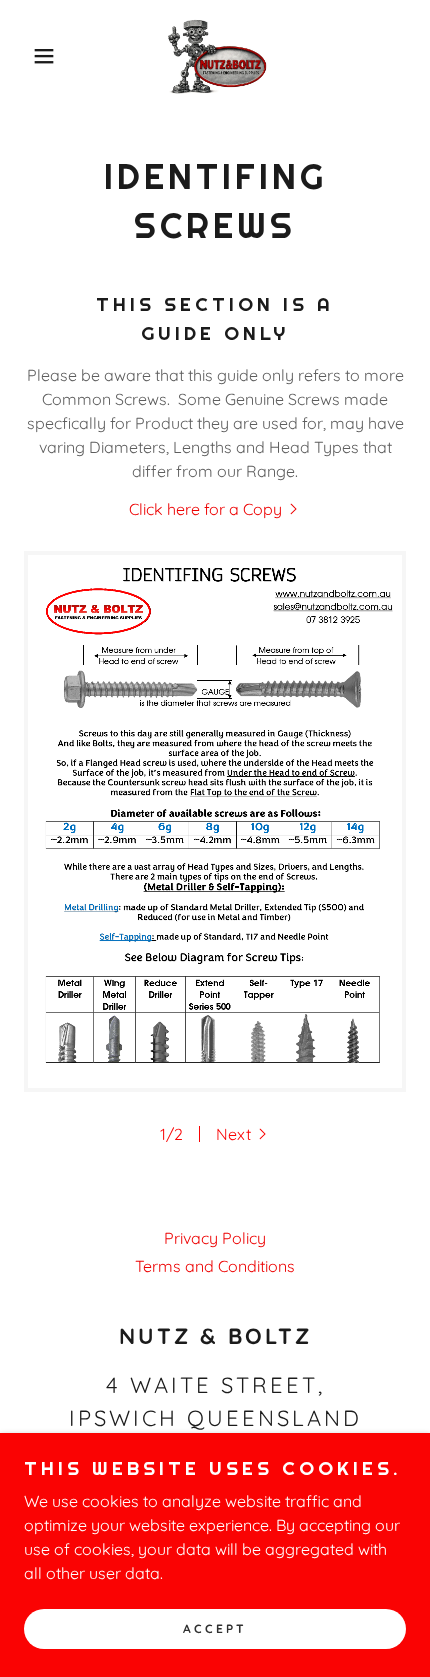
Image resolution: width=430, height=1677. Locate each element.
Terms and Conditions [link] (215, 1266)
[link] (215, 56)
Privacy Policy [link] (215, 1238)
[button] (32, 56)
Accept (215, 1629)
